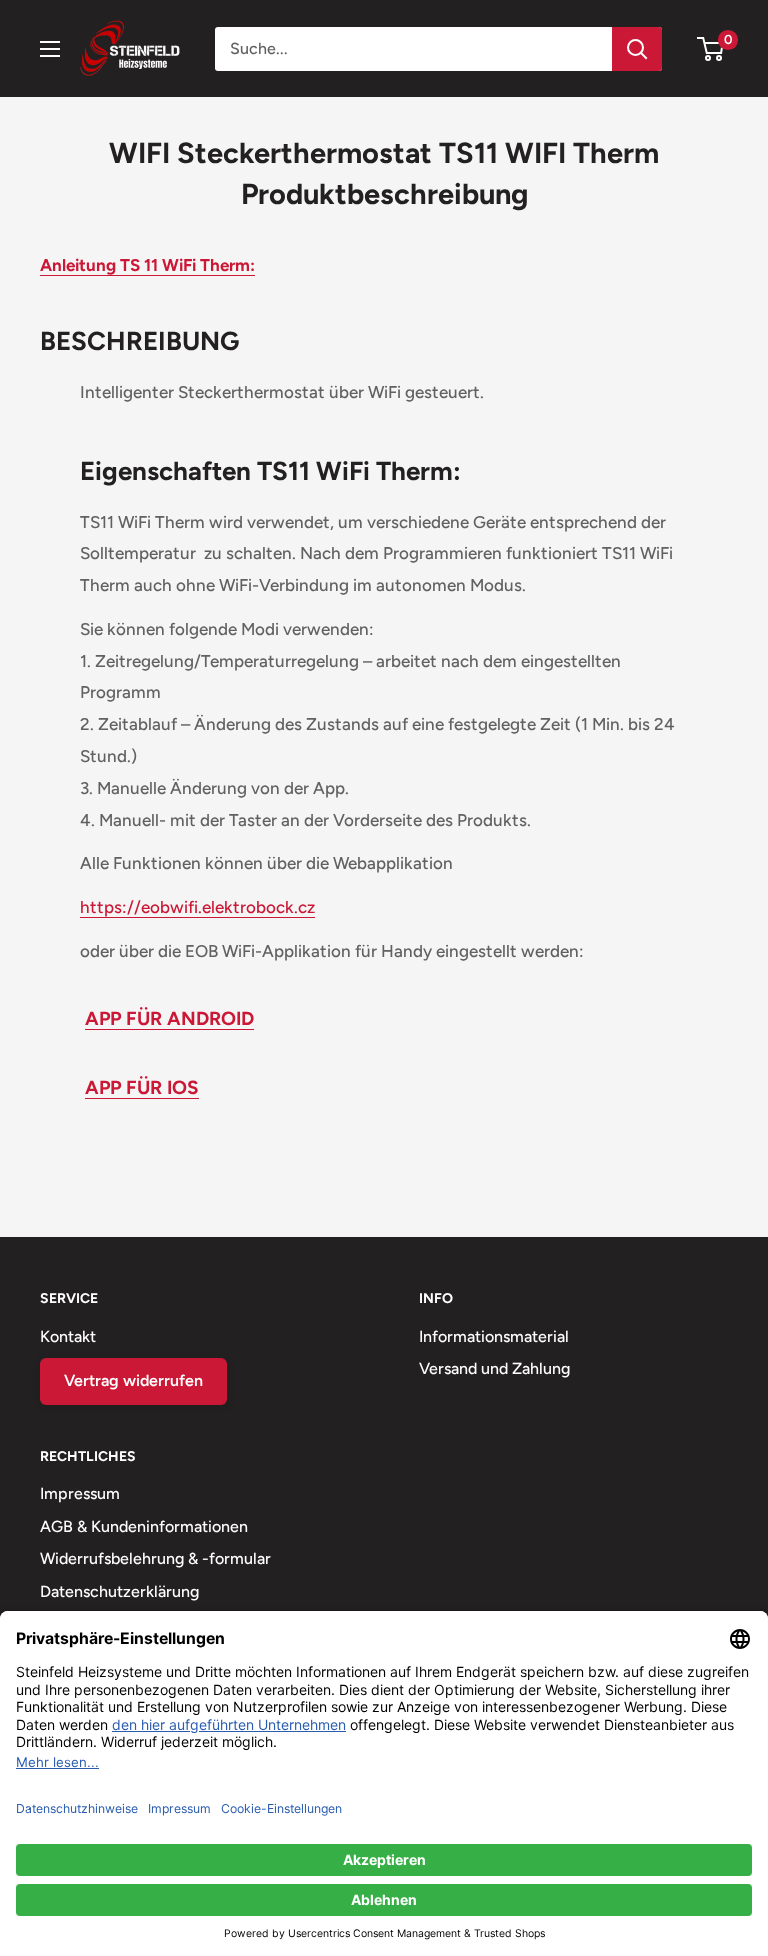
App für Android (169, 1018)
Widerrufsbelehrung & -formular (155, 1558)
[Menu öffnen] (50, 49)
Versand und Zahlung (494, 1368)
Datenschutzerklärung (119, 1591)
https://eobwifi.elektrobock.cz (197, 907)
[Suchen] (637, 49)
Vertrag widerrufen (133, 1380)
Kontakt (68, 1336)
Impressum (80, 1493)
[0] (711, 49)
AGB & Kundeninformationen (144, 1526)
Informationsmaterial (494, 1336)
